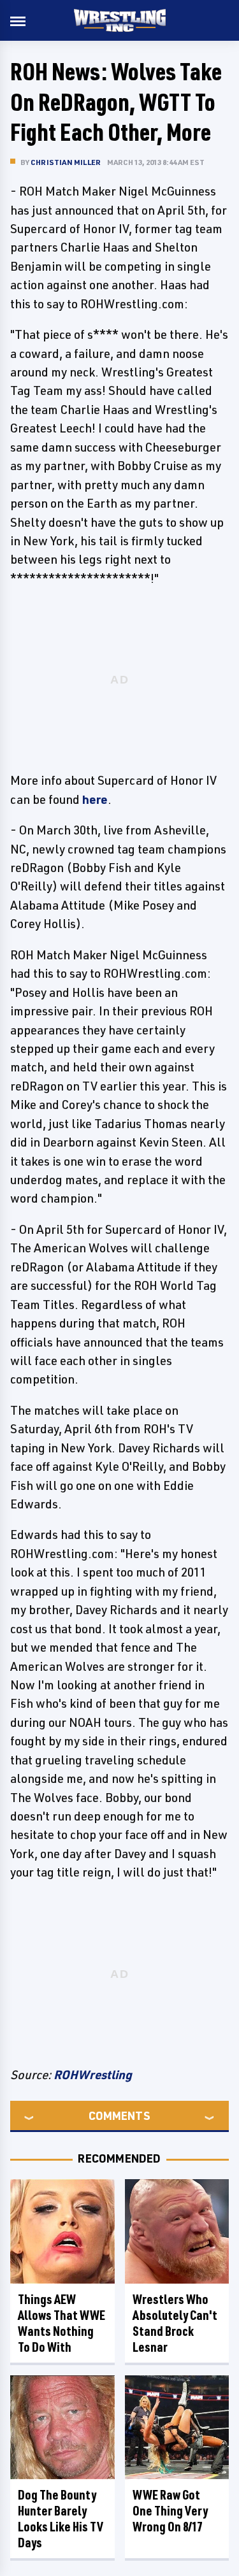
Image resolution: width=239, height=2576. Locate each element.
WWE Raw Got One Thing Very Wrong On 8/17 (170, 2511)
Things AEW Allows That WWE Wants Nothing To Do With (62, 2323)
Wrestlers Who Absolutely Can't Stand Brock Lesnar (175, 2323)
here (95, 799)
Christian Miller (66, 162)
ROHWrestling (93, 2075)
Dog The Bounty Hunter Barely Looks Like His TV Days (61, 2519)
